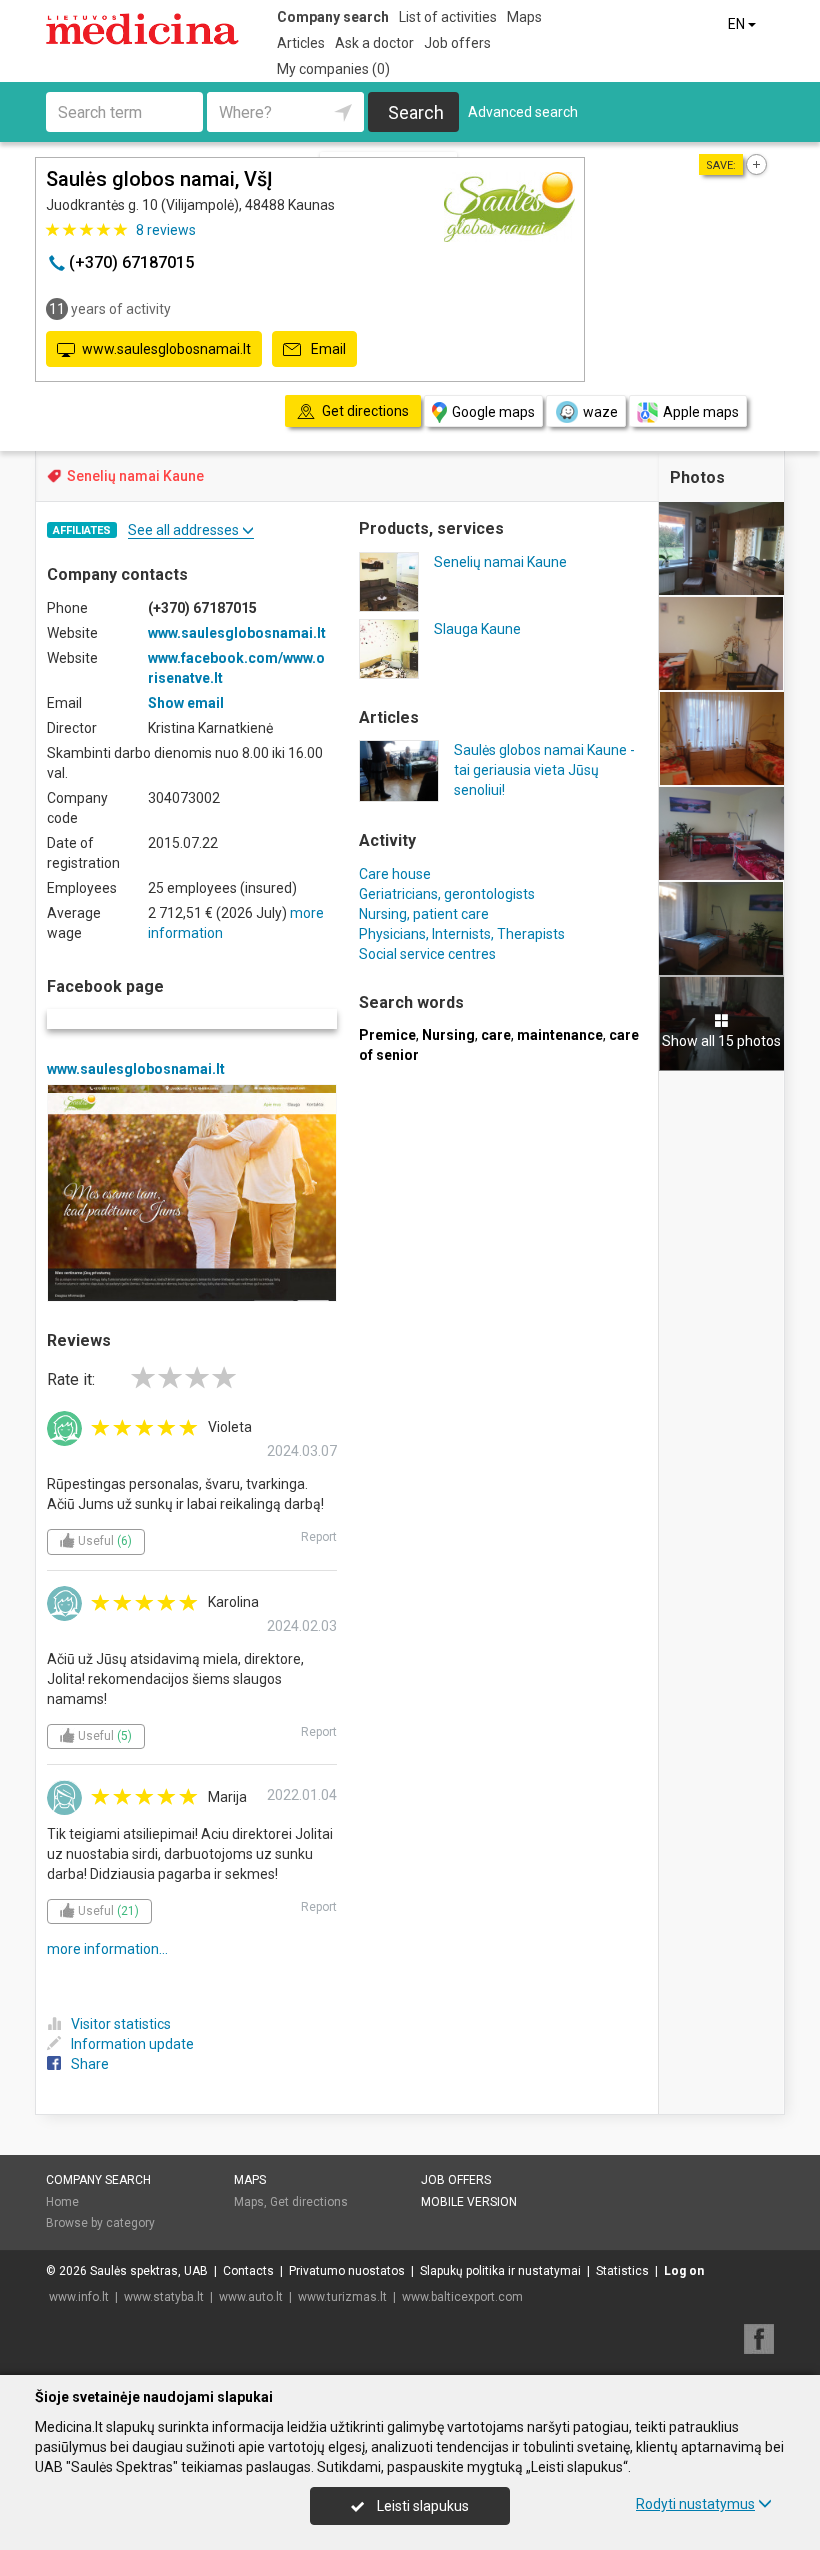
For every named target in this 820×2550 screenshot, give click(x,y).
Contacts (248, 2271)
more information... (107, 1949)
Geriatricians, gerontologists (447, 894)
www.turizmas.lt (342, 2297)
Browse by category (100, 2223)
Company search (333, 17)
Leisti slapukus (421, 2506)
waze (600, 412)
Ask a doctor (374, 43)
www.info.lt (79, 2297)
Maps (524, 17)
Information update (132, 2044)
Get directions (309, 2202)
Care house (395, 874)
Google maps (493, 412)
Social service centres (427, 954)
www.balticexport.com (462, 2297)
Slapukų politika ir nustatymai (500, 2271)
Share (90, 2064)
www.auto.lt (251, 2297)
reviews (166, 230)
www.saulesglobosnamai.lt (166, 349)
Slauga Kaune (477, 629)
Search (416, 112)
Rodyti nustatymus (695, 2504)
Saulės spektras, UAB (149, 2271)
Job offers (457, 43)
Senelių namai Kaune (135, 476)
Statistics (622, 2271)
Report (319, 1537)
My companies (333, 69)
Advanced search (523, 112)
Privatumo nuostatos (347, 2271)
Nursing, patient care (424, 914)
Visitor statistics (121, 2024)
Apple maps (701, 412)
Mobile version (469, 2202)
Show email (186, 703)
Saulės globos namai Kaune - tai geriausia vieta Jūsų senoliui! (544, 770)
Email (327, 349)
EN (738, 24)
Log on (684, 2271)
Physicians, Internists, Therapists (462, 934)
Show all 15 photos (721, 1041)
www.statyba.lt (164, 2297)
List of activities (448, 17)
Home (62, 2202)
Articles (301, 43)
